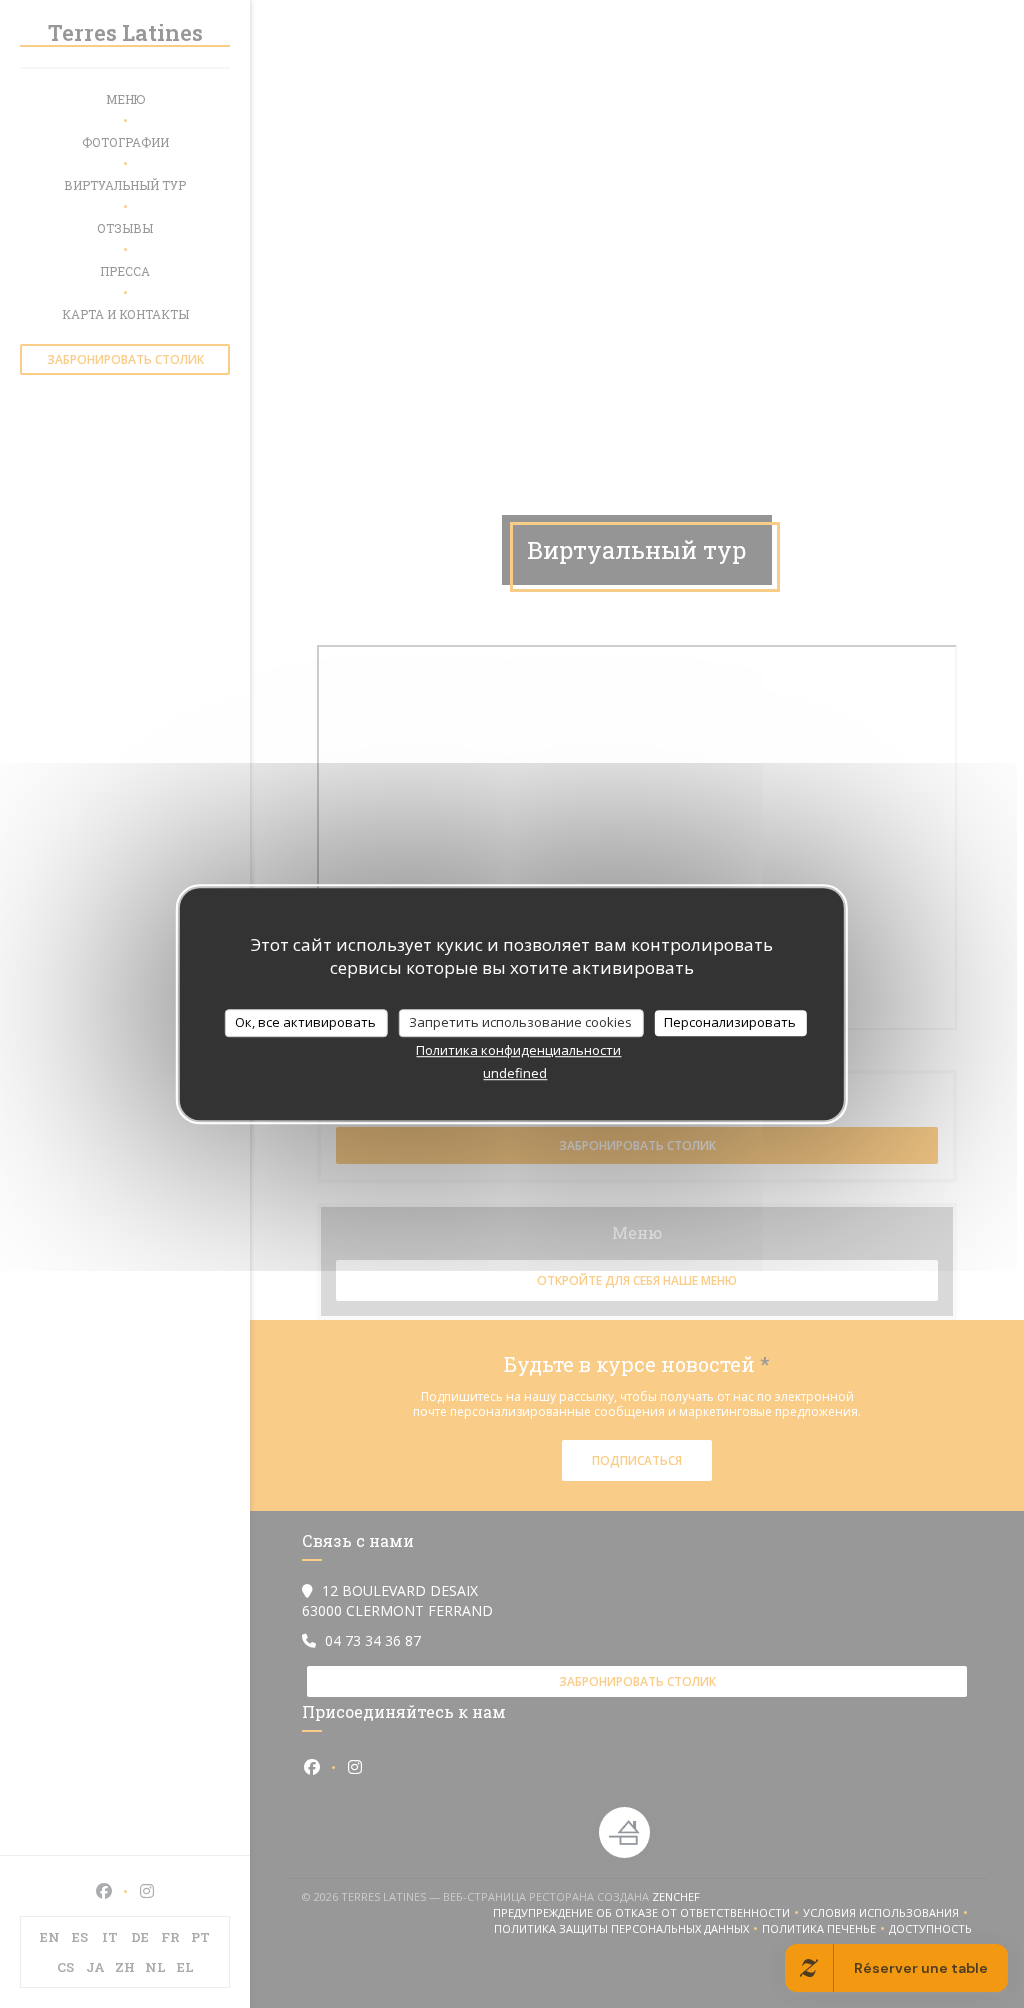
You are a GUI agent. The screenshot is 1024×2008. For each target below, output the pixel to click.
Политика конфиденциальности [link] (518, 1050)
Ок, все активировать (305, 1022)
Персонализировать (730, 1022)
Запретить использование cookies (520, 1022)
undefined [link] (515, 1073)
